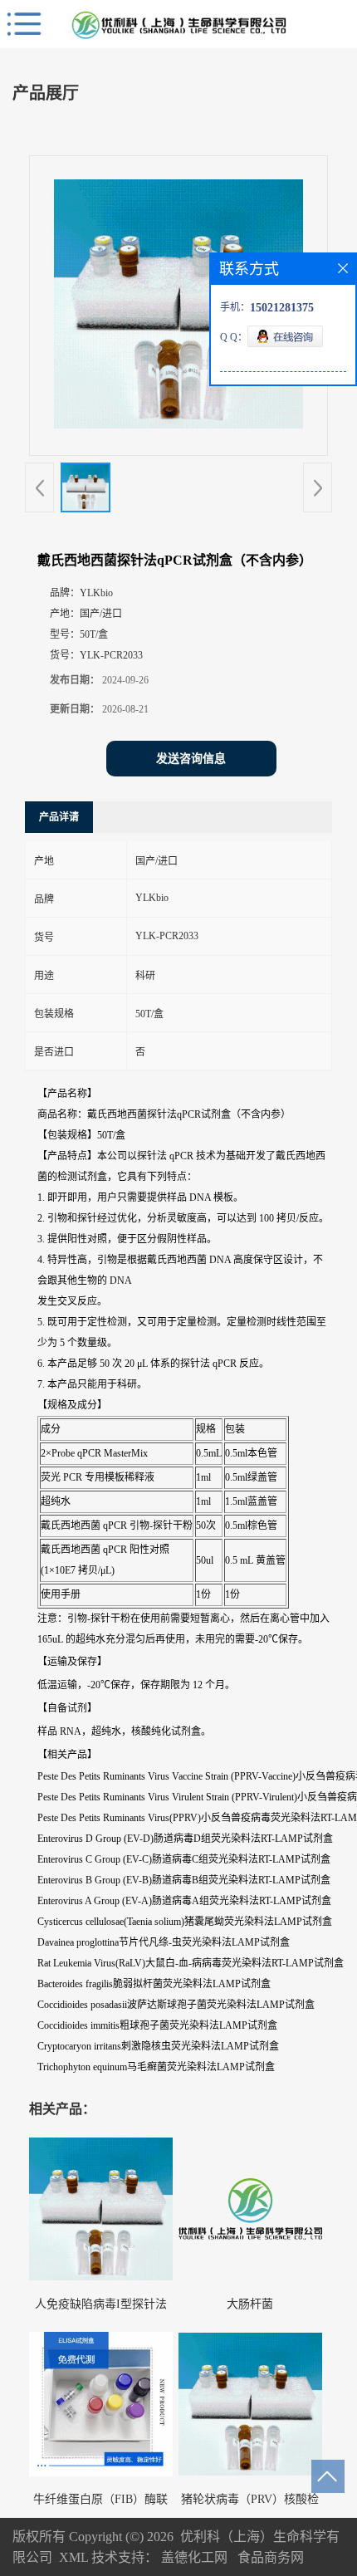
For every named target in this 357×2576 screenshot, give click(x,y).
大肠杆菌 (250, 2304)
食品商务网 (271, 2557)
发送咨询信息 (191, 759)
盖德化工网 (194, 2557)
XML (73, 2557)
